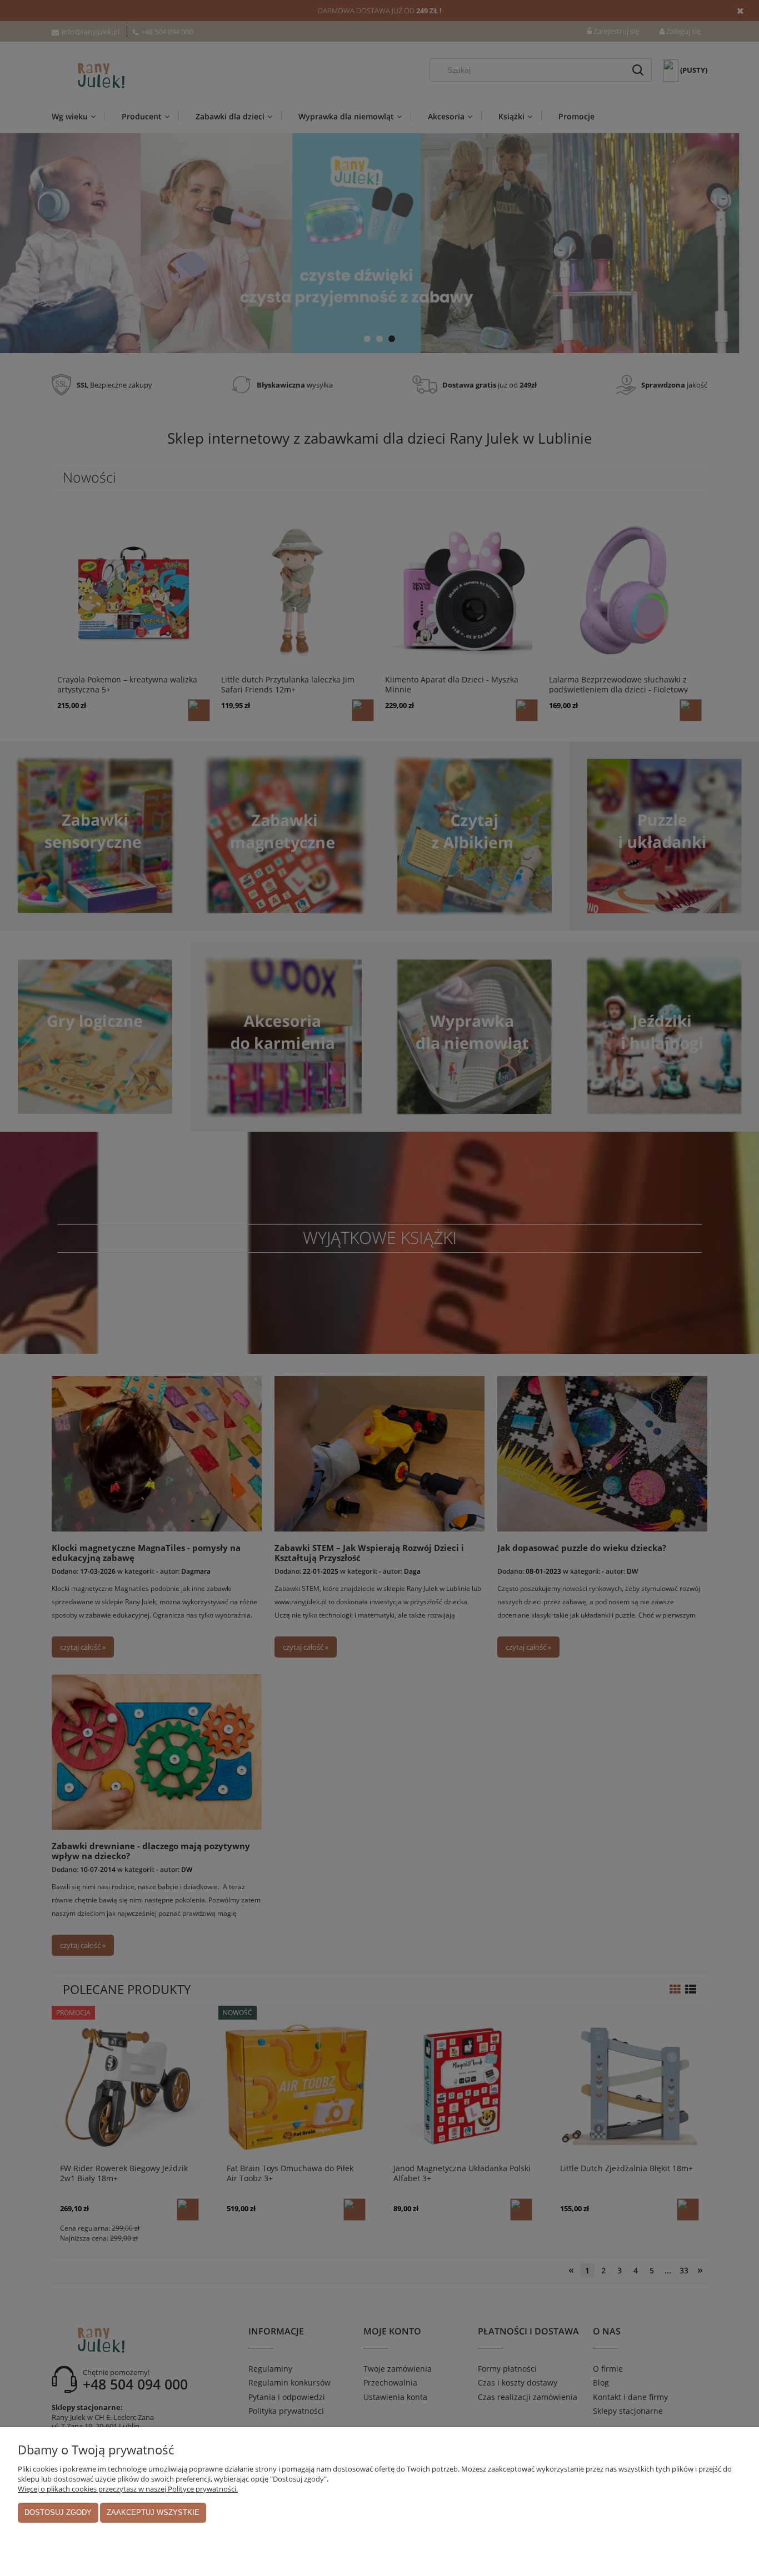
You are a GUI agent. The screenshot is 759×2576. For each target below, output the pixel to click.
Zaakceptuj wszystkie (153, 2512)
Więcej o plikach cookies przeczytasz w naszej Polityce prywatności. (128, 2489)
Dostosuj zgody (58, 2512)
